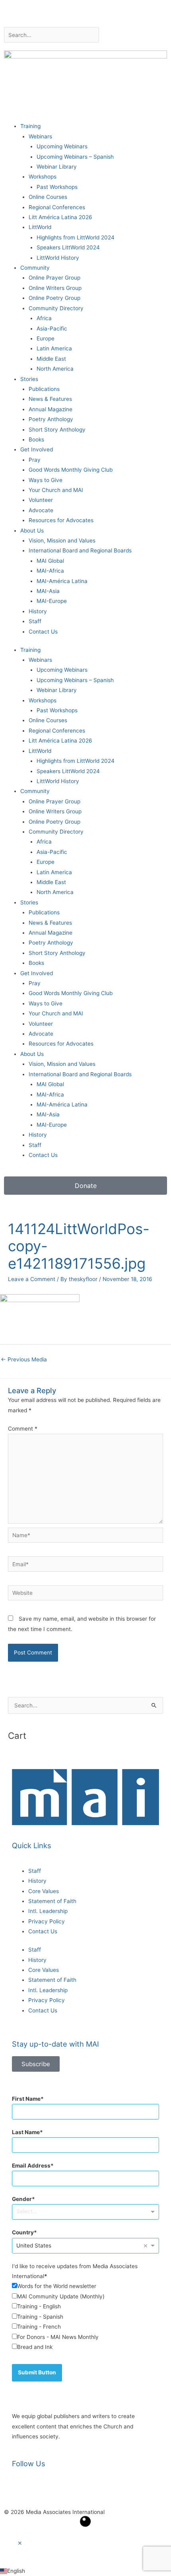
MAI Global (50, 561)
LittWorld (40, 227)
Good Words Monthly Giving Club (71, 470)
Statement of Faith (52, 1901)
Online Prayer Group (54, 278)
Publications (44, 389)
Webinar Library (57, 167)
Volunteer (41, 500)
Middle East (51, 359)
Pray (35, 460)
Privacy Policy (47, 1921)
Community (35, 268)
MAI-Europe (52, 601)
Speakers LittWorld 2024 (68, 247)
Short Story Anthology (57, 430)
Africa (44, 318)
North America (55, 369)
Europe (46, 338)
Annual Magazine (51, 409)
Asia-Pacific (52, 329)
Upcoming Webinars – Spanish (75, 157)
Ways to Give (46, 480)
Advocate (41, 510)
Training (30, 126)
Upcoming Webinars (62, 146)
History (38, 611)
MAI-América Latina (62, 581)
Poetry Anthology (51, 419)
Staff (35, 621)
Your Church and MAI (56, 490)
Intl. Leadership (48, 1911)
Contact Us (43, 632)
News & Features (50, 399)
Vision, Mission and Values (62, 540)
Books (36, 439)
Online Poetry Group (54, 298)
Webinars (40, 136)
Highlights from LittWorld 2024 (76, 237)
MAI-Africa (50, 571)
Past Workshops (57, 187)
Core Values (44, 1891)
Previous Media (24, 1359)
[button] (20, 2543)
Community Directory (56, 308)
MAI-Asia (48, 591)
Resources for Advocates (61, 520)
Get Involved (37, 449)
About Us (32, 531)
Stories (29, 379)
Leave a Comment (32, 1279)
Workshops (43, 177)
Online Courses (48, 197)
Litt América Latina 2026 (60, 217)
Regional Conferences (57, 207)
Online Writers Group (55, 288)
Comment (23, 1429)
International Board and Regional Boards (80, 550)
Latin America (54, 348)
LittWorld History (58, 258)
